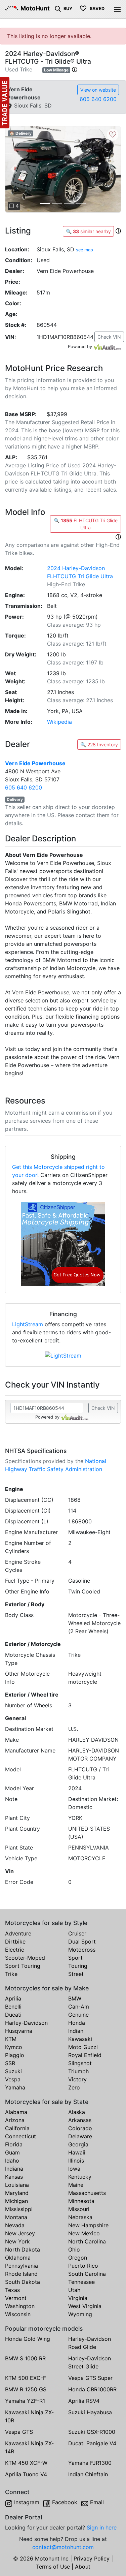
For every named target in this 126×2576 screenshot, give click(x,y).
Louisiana (17, 2185)
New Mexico (84, 2233)
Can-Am (79, 2007)
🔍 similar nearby (88, 231)
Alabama (16, 2112)
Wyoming (80, 2314)
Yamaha (15, 2087)
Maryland (17, 2193)
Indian (76, 2031)
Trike (11, 1974)
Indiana (14, 2169)
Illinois (76, 2161)
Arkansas (80, 2120)
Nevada (15, 2225)
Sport (75, 1958)
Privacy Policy (92, 2558)
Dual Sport (82, 1942)
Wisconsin (18, 2314)
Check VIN (109, 337)
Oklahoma (18, 2258)
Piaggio (15, 2055)
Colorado (80, 2128)
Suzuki (13, 2071)
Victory (77, 2079)
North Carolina (87, 2241)
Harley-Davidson (26, 2023)
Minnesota (81, 2201)
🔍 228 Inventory (99, 744)
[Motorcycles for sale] (58, 8)
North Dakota (23, 2249)
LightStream (28, 1324)
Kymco (14, 2047)
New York (17, 2241)
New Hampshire (88, 2225)
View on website (98, 90)
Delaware (80, 2136)
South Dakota (23, 2282)
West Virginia (85, 2306)
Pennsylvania (22, 2266)
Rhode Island (21, 2274)
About (83, 2567)
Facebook (65, 2502)
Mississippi (19, 2209)
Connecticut (20, 2136)
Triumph (78, 2071)
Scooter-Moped (25, 1958)
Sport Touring (23, 1966)
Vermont (16, 2298)
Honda (77, 2023)
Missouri (79, 2209)
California (17, 2128)
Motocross (82, 1950)
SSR (10, 2063)
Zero (74, 2087)
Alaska (77, 2112)
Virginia (78, 2298)
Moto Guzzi (83, 2047)
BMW (75, 1998)
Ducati (13, 2015)
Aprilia (13, 1998)
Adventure (18, 1933)
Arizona (15, 2120)
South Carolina (87, 2274)
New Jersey (20, 2233)
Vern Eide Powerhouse (35, 763)
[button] (75, 69)
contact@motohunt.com (63, 2547)
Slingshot (80, 2063)
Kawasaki (80, 2039)
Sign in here (102, 2527)
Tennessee (81, 2282)
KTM (11, 2039)
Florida (14, 2144)
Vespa (13, 2079)
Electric (15, 1950)
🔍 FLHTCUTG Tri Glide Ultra (86, 524)
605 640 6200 (98, 99)
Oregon (78, 2258)
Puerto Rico (83, 2266)
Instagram (27, 2502)
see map (85, 250)
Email (97, 2502)
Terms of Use (53, 2567)
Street (76, 1974)
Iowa (74, 2169)
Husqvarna (19, 2031)
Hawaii (77, 2152)
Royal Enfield (85, 2055)
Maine (76, 2185)
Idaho (12, 2161)
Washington (20, 2306)
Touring (78, 1966)
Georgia (78, 2144)
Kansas (14, 2177)
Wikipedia (59, 722)
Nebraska (80, 2217)
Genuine (78, 2015)
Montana (16, 2217)
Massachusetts (87, 2193)
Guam (12, 2152)
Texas (12, 2290)
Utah (74, 2290)
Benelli (13, 2007)
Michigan (16, 2201)
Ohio (74, 2249)
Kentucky (80, 2177)
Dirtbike (15, 1942)
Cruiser (77, 1933)
